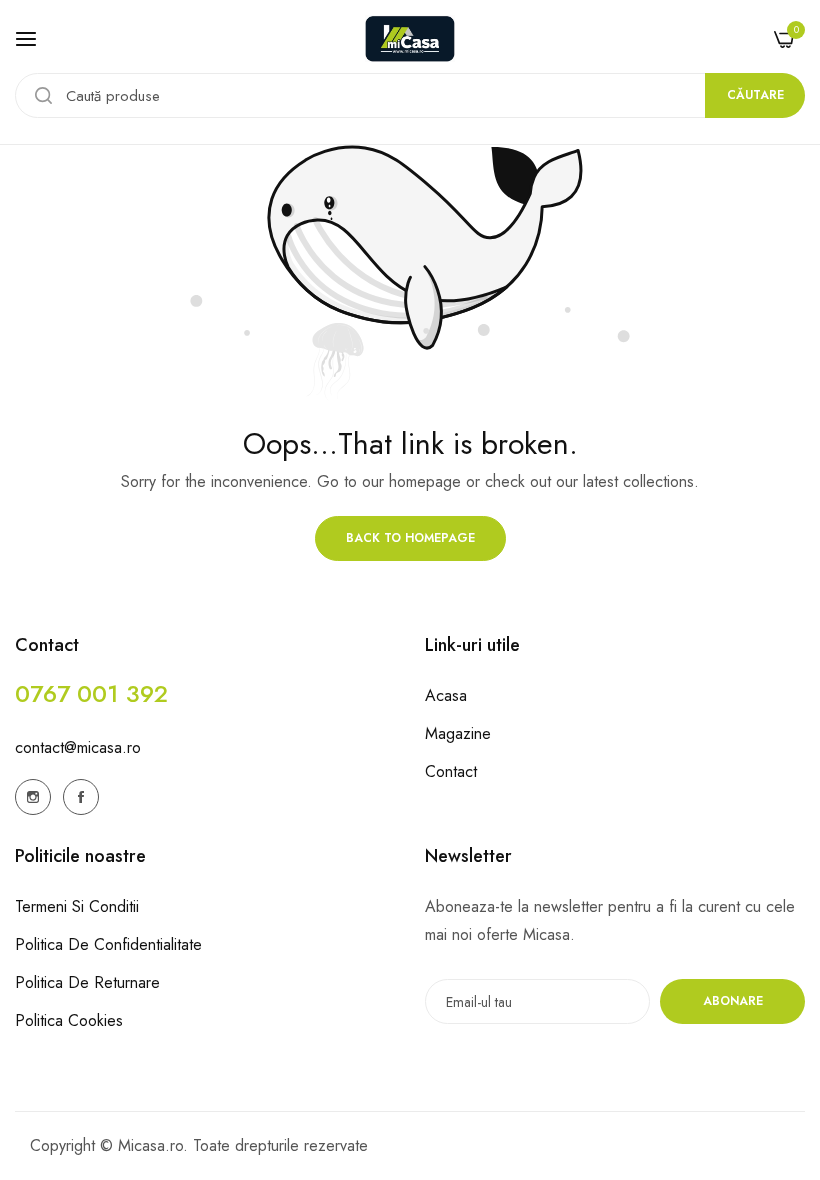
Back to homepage (410, 538)
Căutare (755, 95)
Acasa (446, 695)
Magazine (458, 733)
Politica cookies (69, 1020)
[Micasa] (410, 38)
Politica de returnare (87, 982)
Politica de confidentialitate (108, 944)
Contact (451, 771)
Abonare (733, 1001)
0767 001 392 (91, 693)
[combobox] (410, 95)
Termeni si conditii (77, 906)
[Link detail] (33, 797)
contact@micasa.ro (78, 747)
